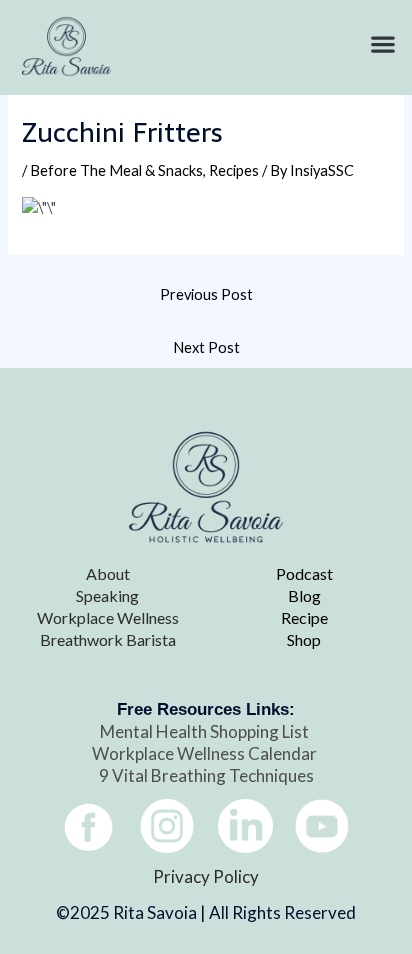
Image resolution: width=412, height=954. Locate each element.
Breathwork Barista (108, 639)
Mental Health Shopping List (206, 731)
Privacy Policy (206, 876)
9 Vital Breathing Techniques (206, 775)
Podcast (304, 573)
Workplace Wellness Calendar (206, 753)
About (108, 573)
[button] (382, 44)
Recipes (234, 170)
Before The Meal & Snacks (116, 170)
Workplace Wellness (108, 617)
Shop (304, 639)
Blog (304, 595)
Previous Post (206, 294)
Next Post (206, 347)
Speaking (107, 595)
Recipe (304, 617)
